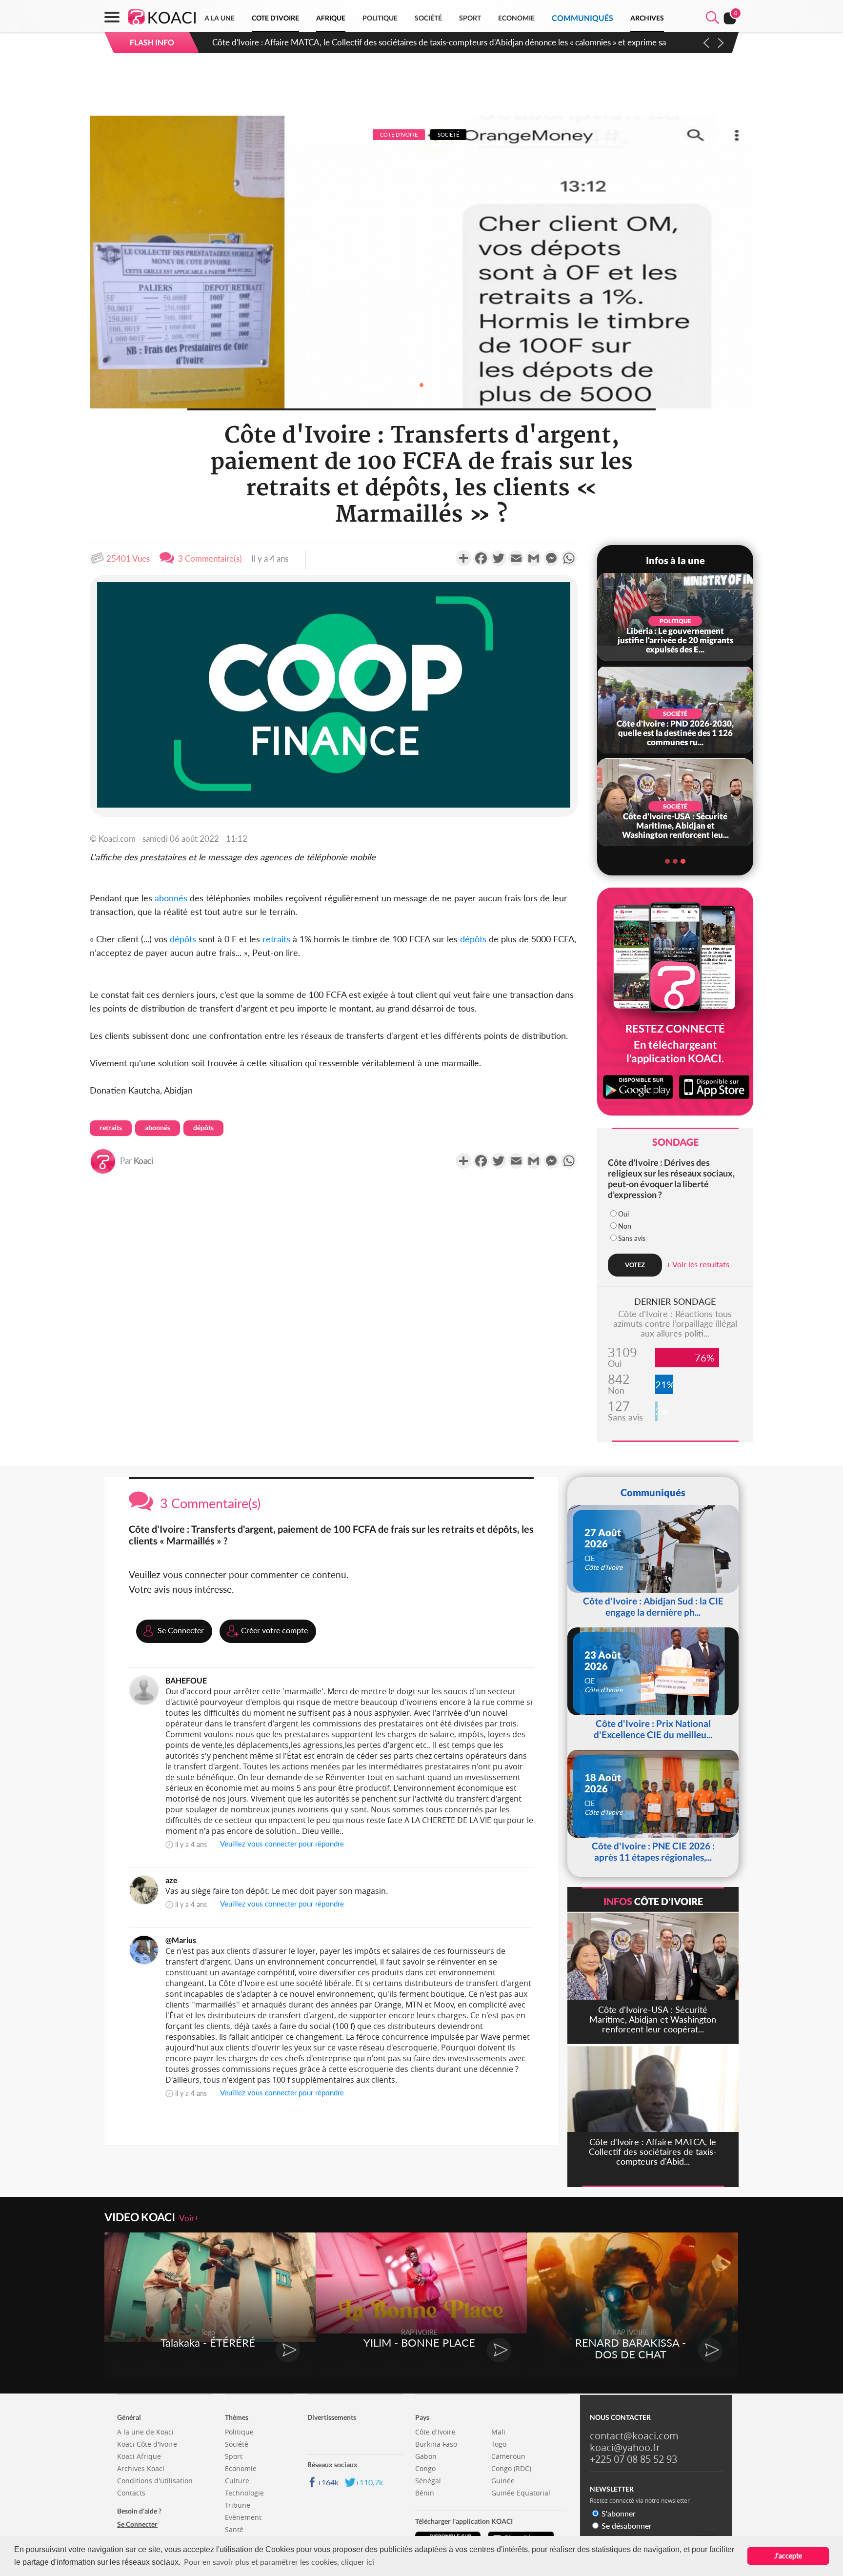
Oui (623, 1214)
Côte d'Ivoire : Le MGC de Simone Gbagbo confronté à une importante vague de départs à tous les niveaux (403, 42)
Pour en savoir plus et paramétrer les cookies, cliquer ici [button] (279, 2562)
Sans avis (632, 1238)
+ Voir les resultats (698, 1264)
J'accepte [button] (788, 2556)
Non (625, 1226)
